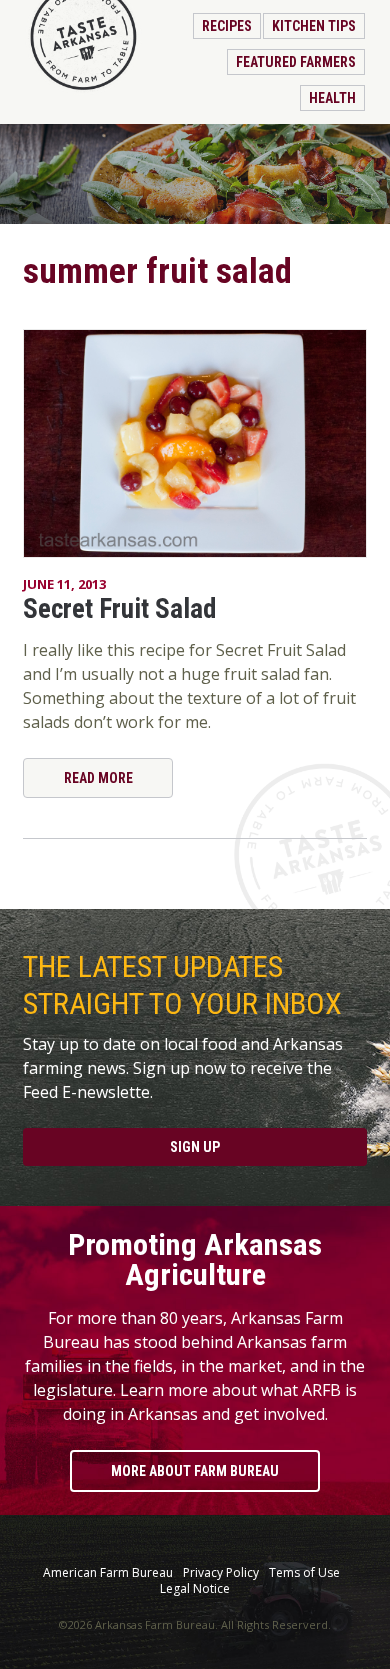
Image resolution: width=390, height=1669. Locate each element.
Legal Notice (195, 1589)
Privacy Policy (221, 1573)
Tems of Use (304, 1573)
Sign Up (195, 1147)
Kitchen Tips (314, 26)
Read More (98, 778)
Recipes (227, 26)
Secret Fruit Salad (119, 609)
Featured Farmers (296, 62)
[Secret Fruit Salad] (194, 443)
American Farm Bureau (108, 1573)
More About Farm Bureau (195, 1471)
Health (332, 98)
